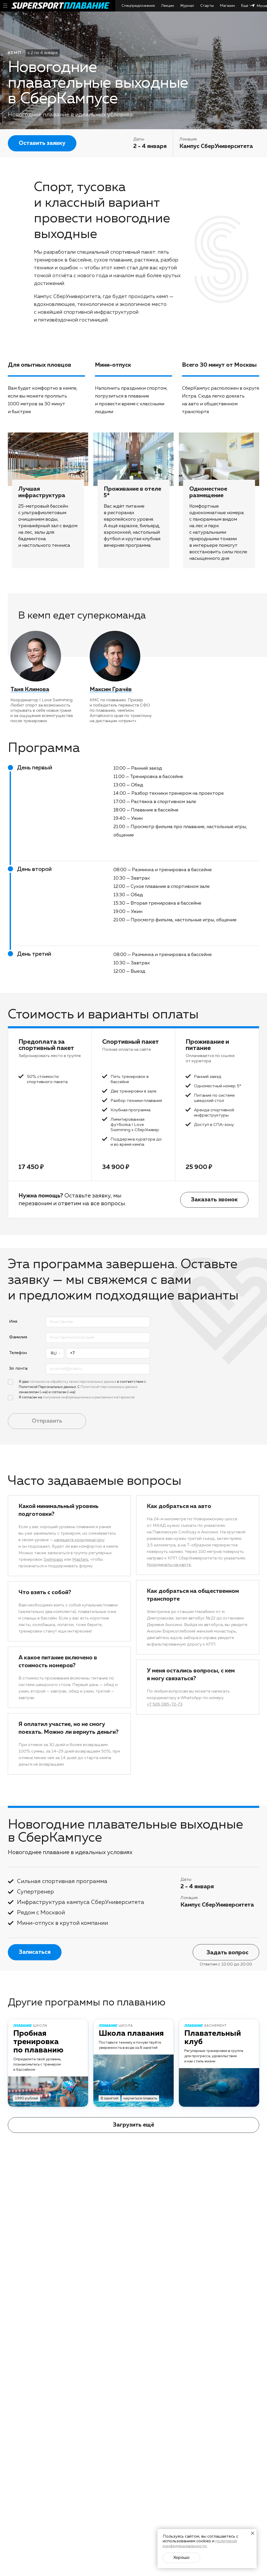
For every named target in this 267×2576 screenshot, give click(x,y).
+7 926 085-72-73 (165, 1705)
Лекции (168, 6)
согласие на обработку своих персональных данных (73, 1382)
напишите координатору (79, 1540)
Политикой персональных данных (109, 1387)
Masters (80, 1560)
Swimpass (53, 1560)
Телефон (18, 1353)
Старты (207, 6)
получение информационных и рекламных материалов (89, 1397)
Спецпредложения (138, 6)
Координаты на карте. (169, 1565)
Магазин (227, 6)
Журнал (187, 6)
